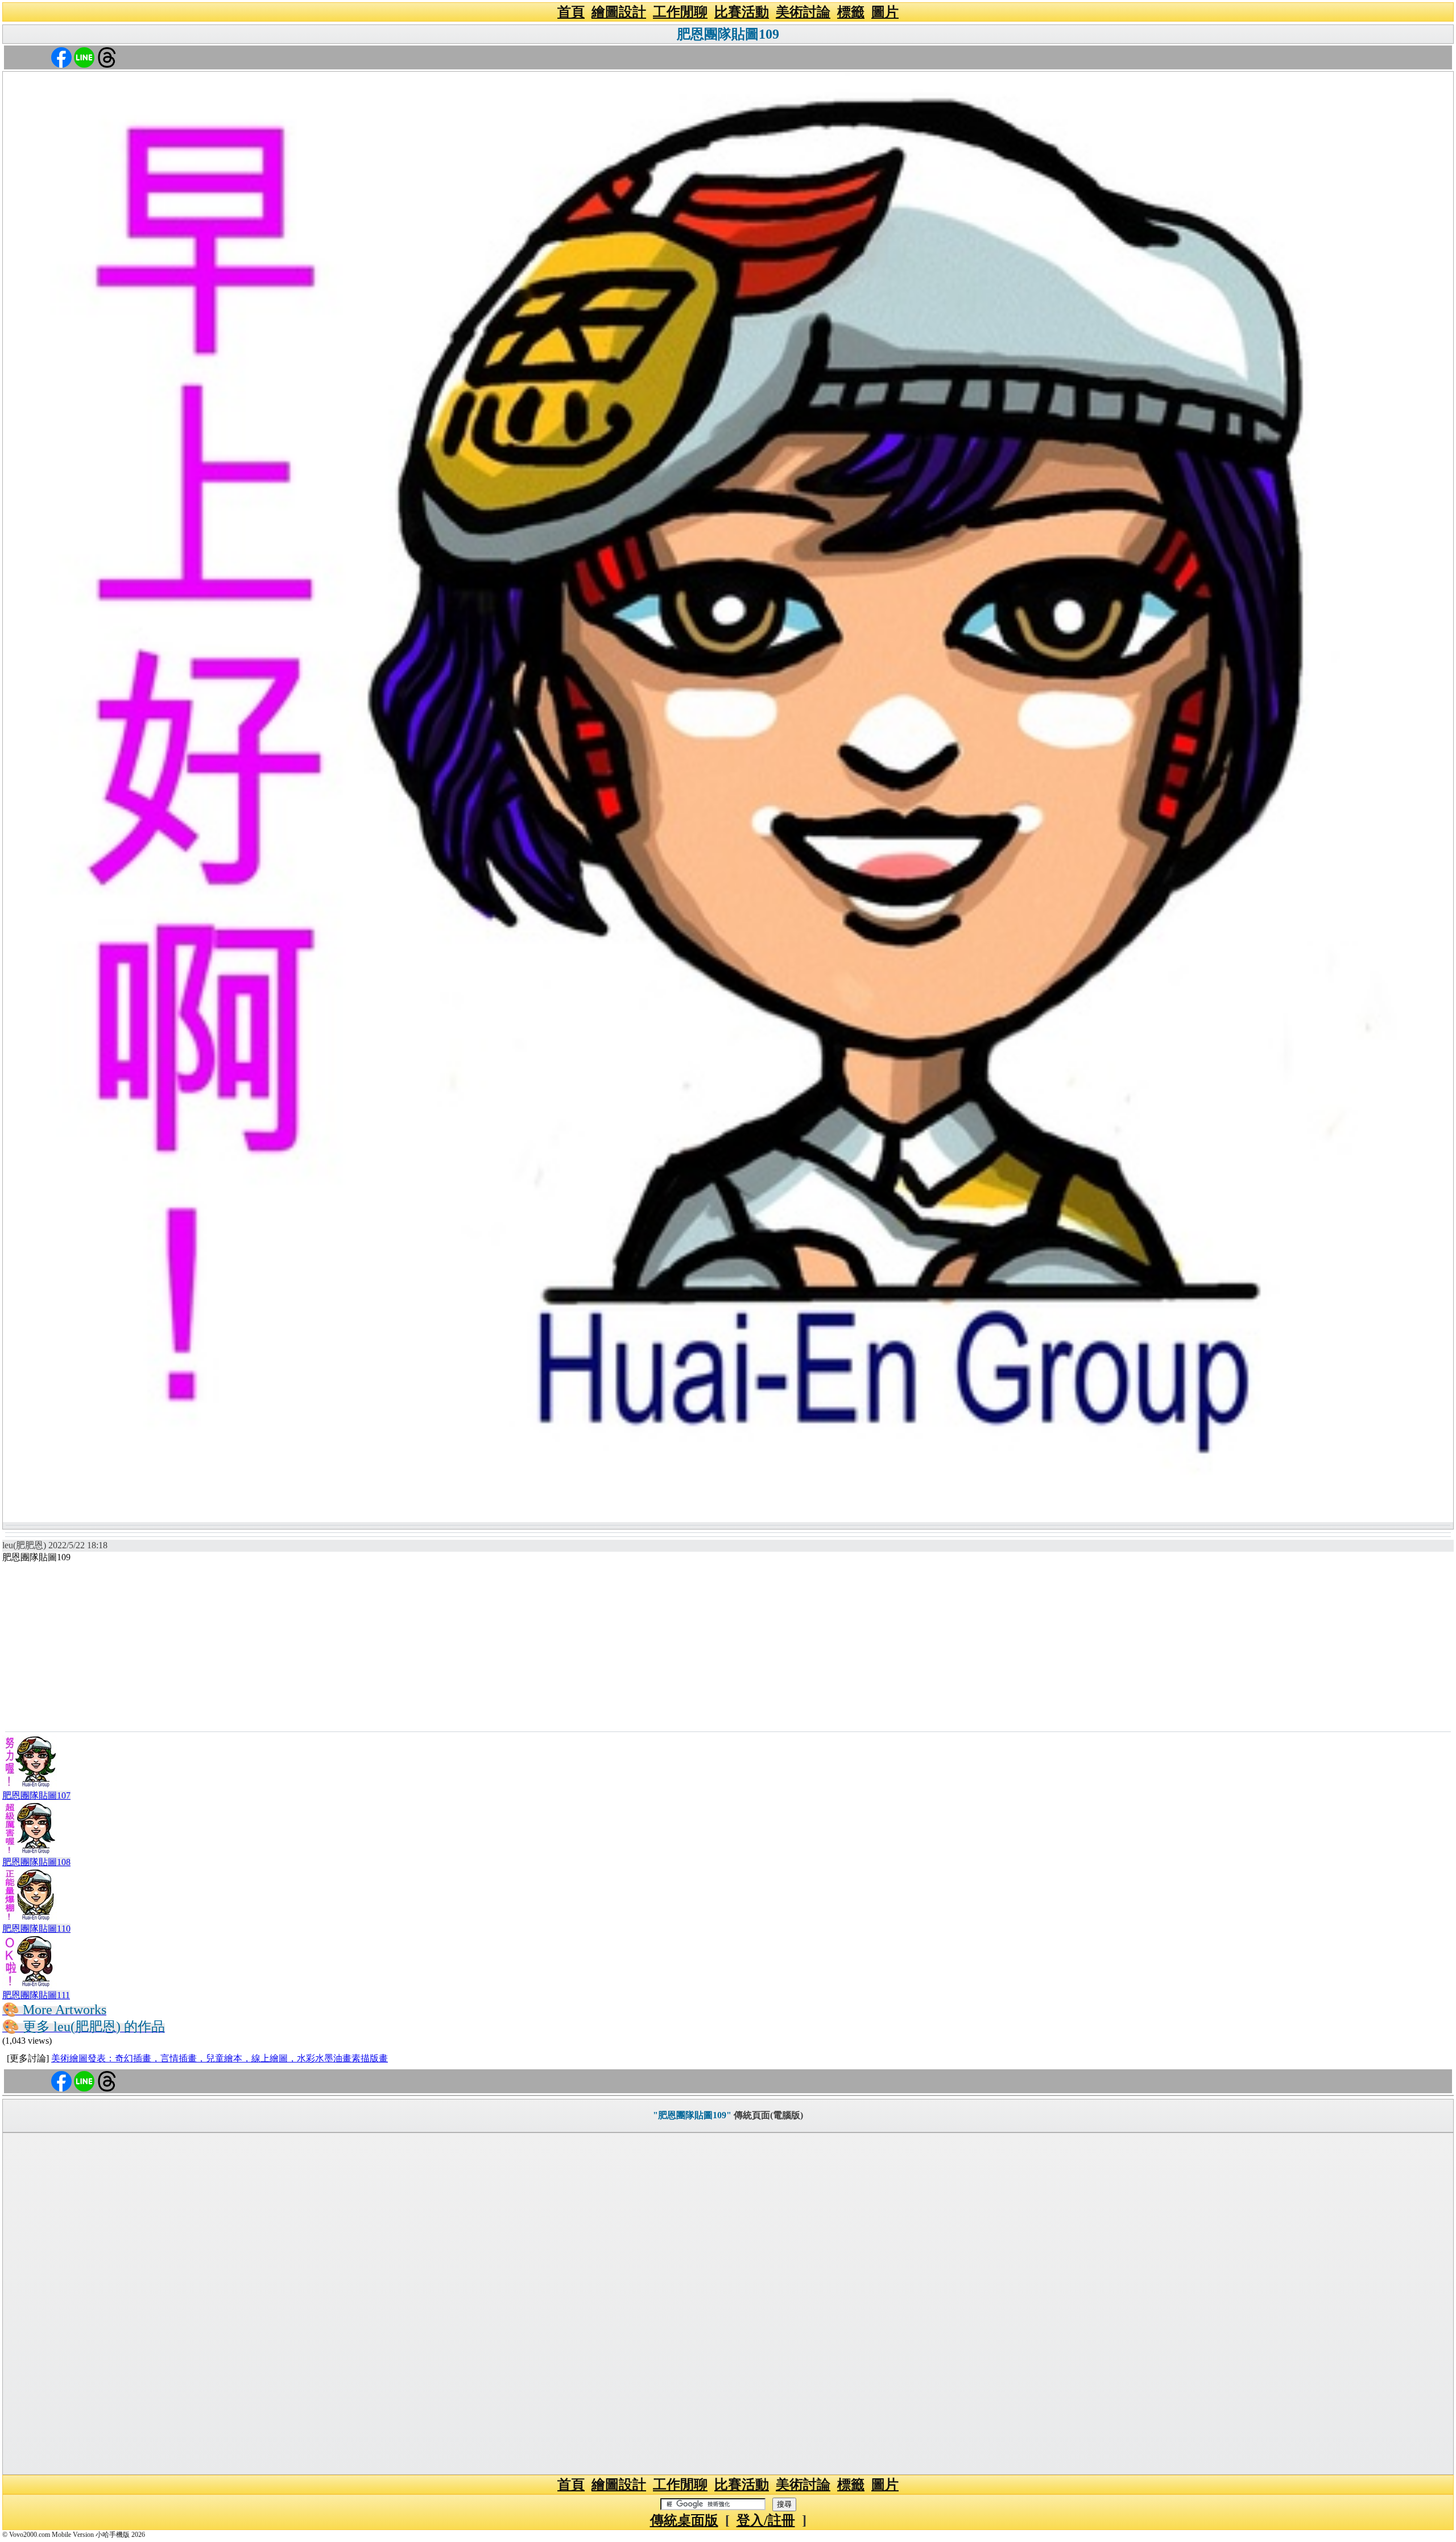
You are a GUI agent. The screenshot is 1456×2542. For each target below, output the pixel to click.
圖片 (885, 12)
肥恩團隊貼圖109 (728, 34)
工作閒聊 (680, 12)
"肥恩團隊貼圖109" (692, 2115)
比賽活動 (742, 12)
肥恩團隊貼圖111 (36, 1995)
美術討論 (803, 12)
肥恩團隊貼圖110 (36, 1929)
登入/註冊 (766, 2520)
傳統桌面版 (684, 2520)
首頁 (571, 12)
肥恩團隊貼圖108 (36, 1862)
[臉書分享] (61, 57)
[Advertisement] (728, 1646)
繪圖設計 (619, 12)
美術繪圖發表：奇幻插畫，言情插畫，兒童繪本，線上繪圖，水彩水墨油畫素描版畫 (220, 2058)
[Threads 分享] (107, 57)
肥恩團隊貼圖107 (36, 1795)
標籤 (851, 12)
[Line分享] (84, 57)
